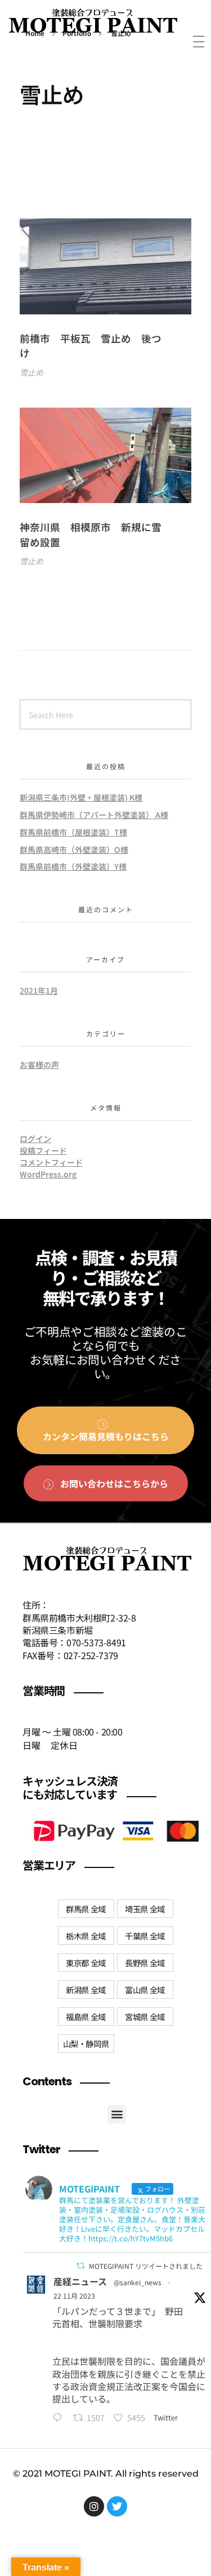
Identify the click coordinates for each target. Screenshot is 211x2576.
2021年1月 (39, 990)
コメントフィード (51, 1162)
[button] (117, 2114)
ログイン (35, 1139)
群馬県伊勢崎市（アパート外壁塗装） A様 (94, 815)
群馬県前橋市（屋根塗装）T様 (73, 832)
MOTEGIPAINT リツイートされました (146, 2266)
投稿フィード (43, 1150)
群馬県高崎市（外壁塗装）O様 (74, 849)
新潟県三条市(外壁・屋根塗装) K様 (81, 797)
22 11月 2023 (74, 2296)
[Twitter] (117, 2506)
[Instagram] (94, 2506)
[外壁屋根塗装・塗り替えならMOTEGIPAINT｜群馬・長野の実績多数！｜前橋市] (93, 24)
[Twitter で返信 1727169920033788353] (60, 2418)
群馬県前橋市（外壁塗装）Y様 (73, 866)
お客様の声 (39, 1065)
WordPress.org (48, 1174)
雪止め (32, 372)
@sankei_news (138, 2282)
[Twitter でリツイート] (80, 2266)
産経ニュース (80, 2281)
